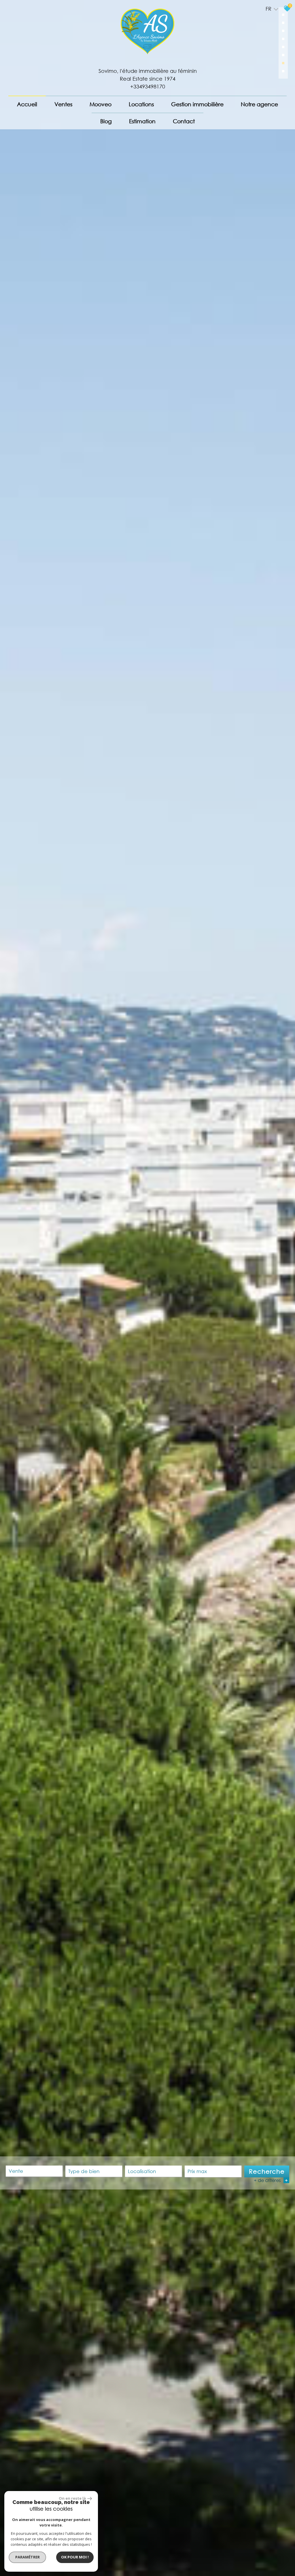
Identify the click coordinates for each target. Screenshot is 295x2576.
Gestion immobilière (197, 104)
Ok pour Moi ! (75, 2557)
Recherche (267, 2171)
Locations (141, 104)
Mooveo (101, 104)
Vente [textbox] (16, 2171)
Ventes (63, 104)
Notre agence (259, 104)
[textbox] (94, 2171)
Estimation (142, 121)
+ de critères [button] (271, 2180)
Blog (106, 121)
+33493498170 (148, 86)
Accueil (27, 104)
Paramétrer (28, 2557)
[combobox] (34, 2171)
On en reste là (72, 2498)
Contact (184, 121)
